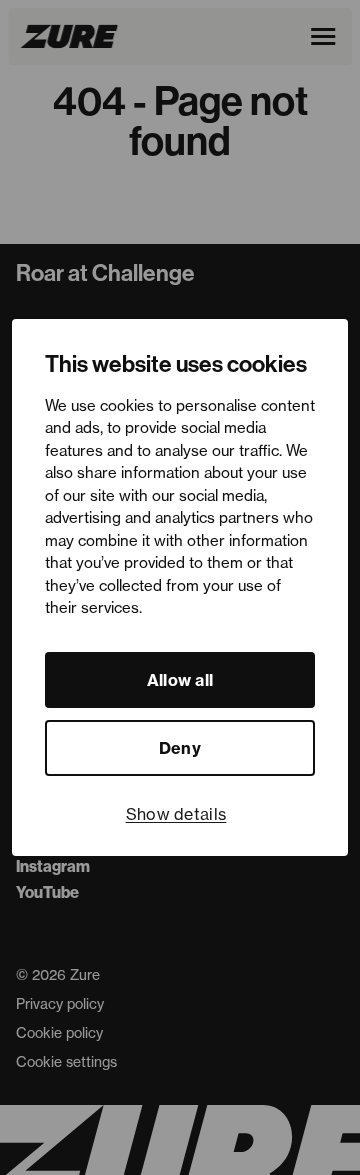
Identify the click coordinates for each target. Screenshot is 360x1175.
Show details (176, 814)
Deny (180, 748)
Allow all (180, 680)
